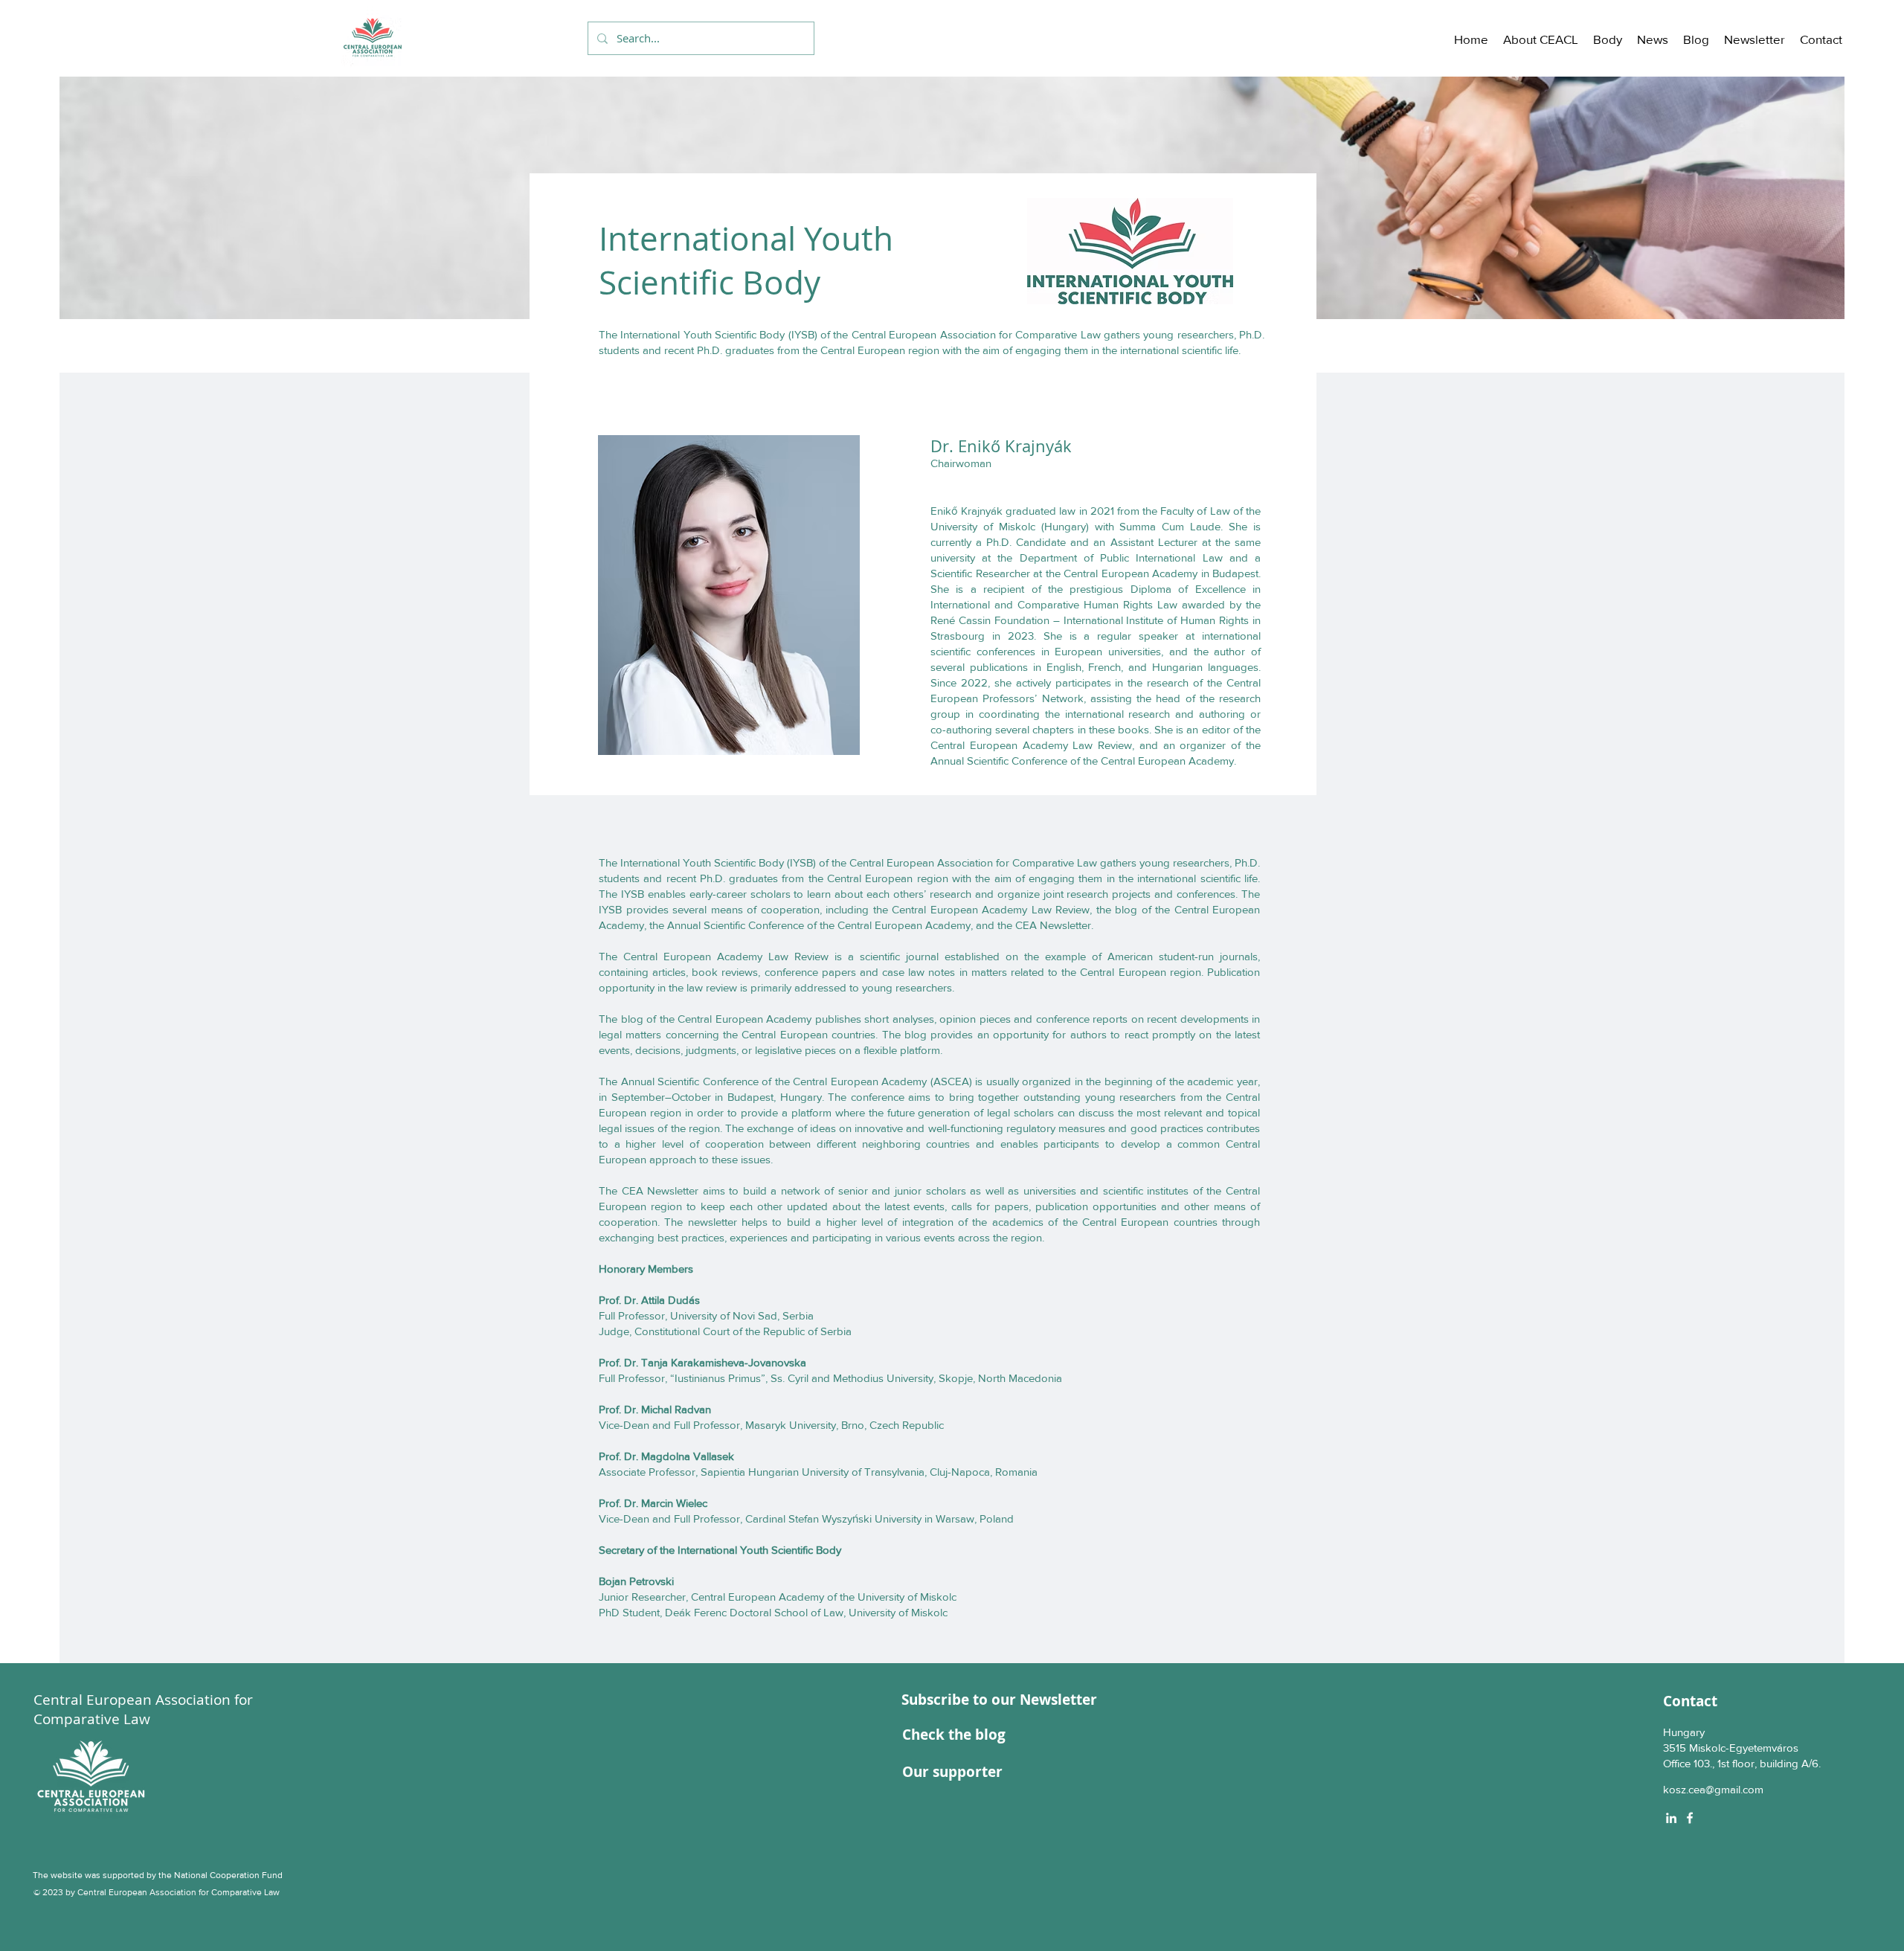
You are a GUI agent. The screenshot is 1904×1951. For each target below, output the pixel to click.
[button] (1541, 39)
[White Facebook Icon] (1690, 1818)
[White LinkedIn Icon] (1671, 1818)
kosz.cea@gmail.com (1713, 1789)
